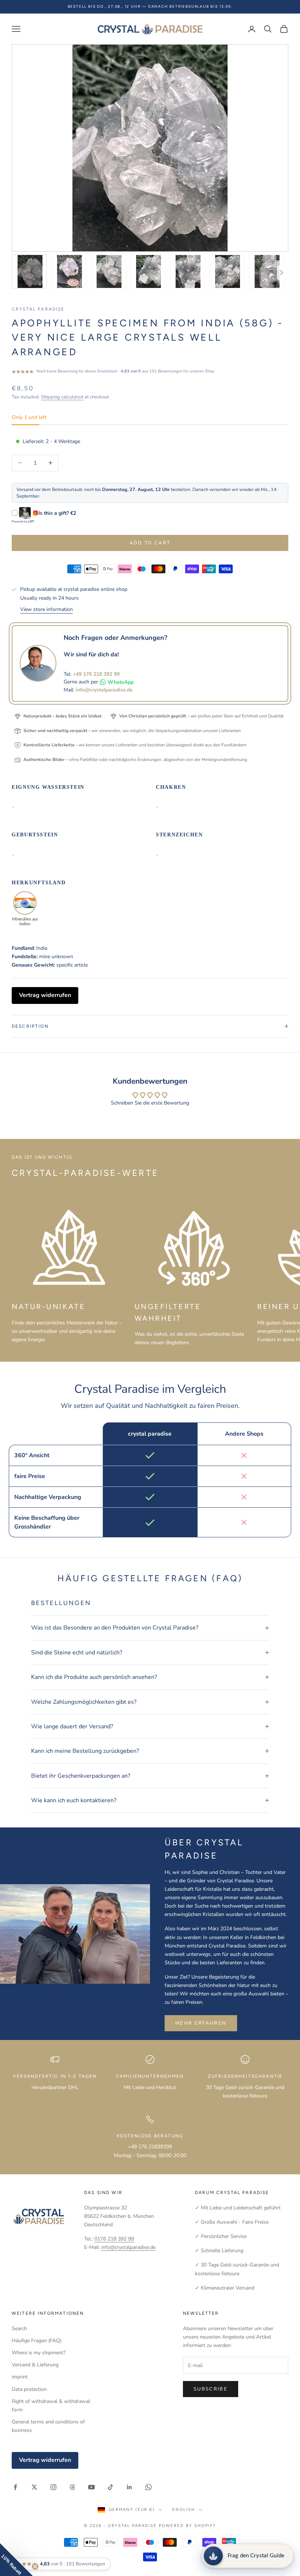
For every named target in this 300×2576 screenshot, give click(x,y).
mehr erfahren (201, 2023)
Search (19, 2328)
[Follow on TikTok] (110, 2487)
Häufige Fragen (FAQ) (37, 2341)
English (184, 2510)
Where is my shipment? (39, 2353)
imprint (20, 2377)
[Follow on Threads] (72, 2487)
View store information (46, 609)
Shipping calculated (62, 397)
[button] (16, 2560)
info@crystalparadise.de (104, 690)
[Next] (282, 273)
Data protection (29, 2389)
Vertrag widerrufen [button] (45, 995)
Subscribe (211, 2389)
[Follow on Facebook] (15, 2487)
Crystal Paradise (38, 309)
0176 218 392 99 (114, 2239)
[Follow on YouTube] (91, 2487)
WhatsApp (121, 682)
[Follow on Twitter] (34, 2487)
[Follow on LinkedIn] (130, 2487)
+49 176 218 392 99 (96, 674)
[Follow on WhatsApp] (149, 2487)
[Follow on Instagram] (53, 2487)
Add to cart (150, 543)
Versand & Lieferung (35, 2365)
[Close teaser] (35, 2566)
